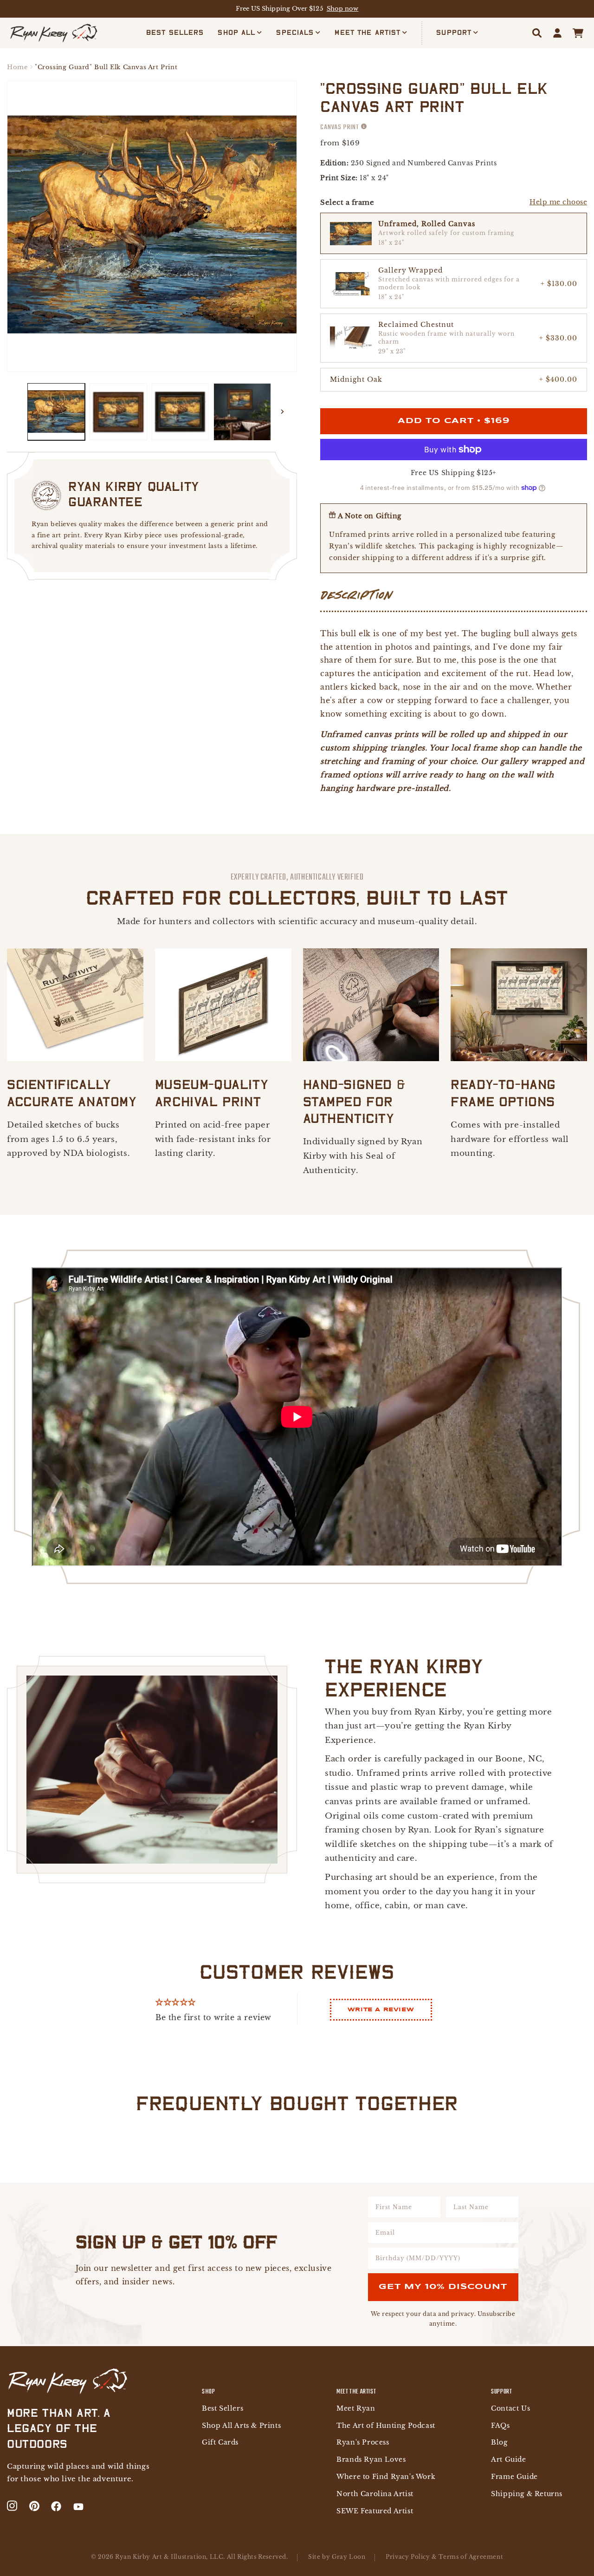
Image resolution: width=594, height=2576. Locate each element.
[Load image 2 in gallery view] (118, 412)
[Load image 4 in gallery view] (242, 412)
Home (17, 67)
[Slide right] (282, 412)
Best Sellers (223, 2409)
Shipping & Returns (527, 2494)
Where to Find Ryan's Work (386, 2477)
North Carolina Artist (375, 2494)
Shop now (343, 9)
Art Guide (508, 2460)
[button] (240, 33)
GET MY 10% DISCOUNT (443, 2287)
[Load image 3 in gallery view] (181, 412)
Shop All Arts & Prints (241, 2426)
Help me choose (558, 202)
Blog (499, 2442)
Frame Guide (514, 2477)
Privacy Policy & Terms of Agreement (444, 2557)
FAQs (500, 2426)
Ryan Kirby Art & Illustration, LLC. (170, 2557)
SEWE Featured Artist (375, 2511)
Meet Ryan (356, 2409)
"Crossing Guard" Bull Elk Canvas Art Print (106, 67)
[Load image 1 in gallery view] (56, 412)
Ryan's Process (363, 2442)
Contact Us (510, 2409)
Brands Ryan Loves (371, 2460)
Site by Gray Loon (337, 2557)
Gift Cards (220, 2442)
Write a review (381, 2010)
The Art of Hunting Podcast (386, 2426)
